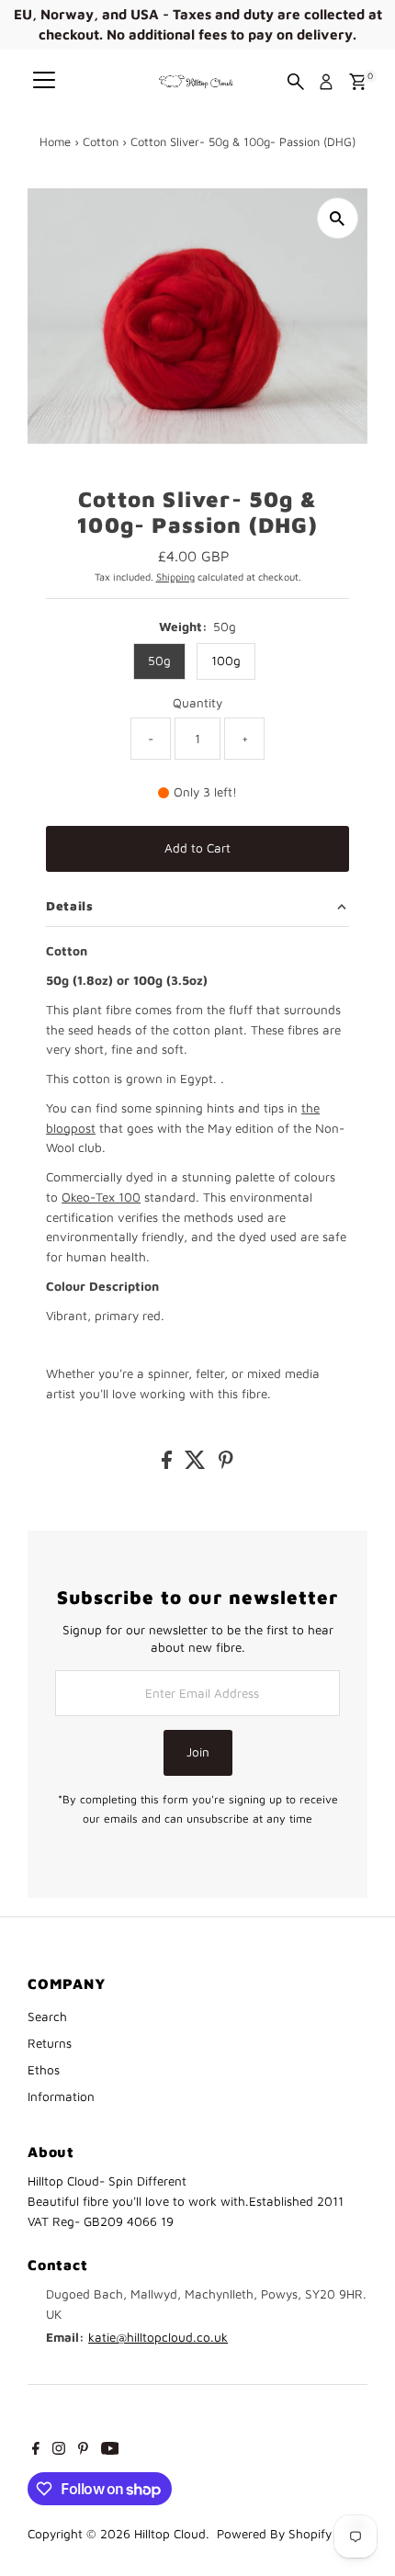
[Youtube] (110, 2450)
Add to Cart (197, 848)
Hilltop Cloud (170, 2534)
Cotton (101, 141)
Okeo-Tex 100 (101, 1197)
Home (55, 141)
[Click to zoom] (338, 218)
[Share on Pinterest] (226, 1464)
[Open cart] (358, 82)
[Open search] (296, 82)
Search (47, 2017)
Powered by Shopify (274, 2534)
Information (61, 2096)
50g (159, 661)
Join (198, 1752)
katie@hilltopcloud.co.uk (158, 2337)
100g (226, 661)
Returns (50, 2043)
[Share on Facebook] (169, 1464)
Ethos (44, 2070)
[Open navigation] (44, 82)
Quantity (197, 703)
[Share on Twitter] (197, 1464)
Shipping (175, 576)
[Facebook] (36, 2450)
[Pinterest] (83, 2450)
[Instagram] (59, 2450)
